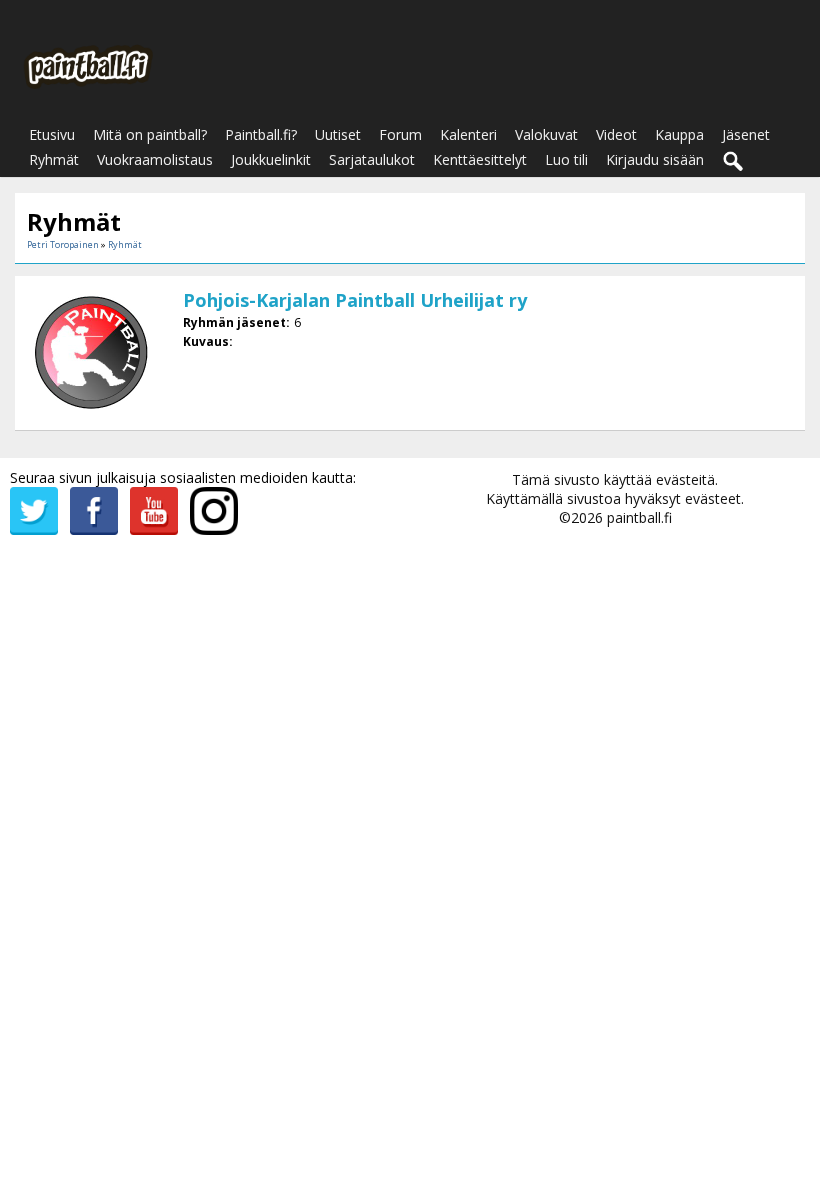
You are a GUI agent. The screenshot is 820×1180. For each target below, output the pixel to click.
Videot (616, 134)
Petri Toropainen (63, 244)
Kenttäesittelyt (480, 159)
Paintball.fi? (261, 134)
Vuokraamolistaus (155, 159)
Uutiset (338, 134)
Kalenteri (468, 134)
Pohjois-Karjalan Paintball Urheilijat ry (355, 300)
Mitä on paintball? (150, 134)
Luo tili (566, 159)
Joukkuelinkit (271, 159)
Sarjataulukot (372, 159)
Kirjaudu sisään (655, 159)
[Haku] (734, 162)
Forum (400, 134)
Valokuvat (546, 134)
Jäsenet (746, 134)
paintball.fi (639, 517)
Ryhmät (54, 159)
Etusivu (52, 134)
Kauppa (679, 134)
